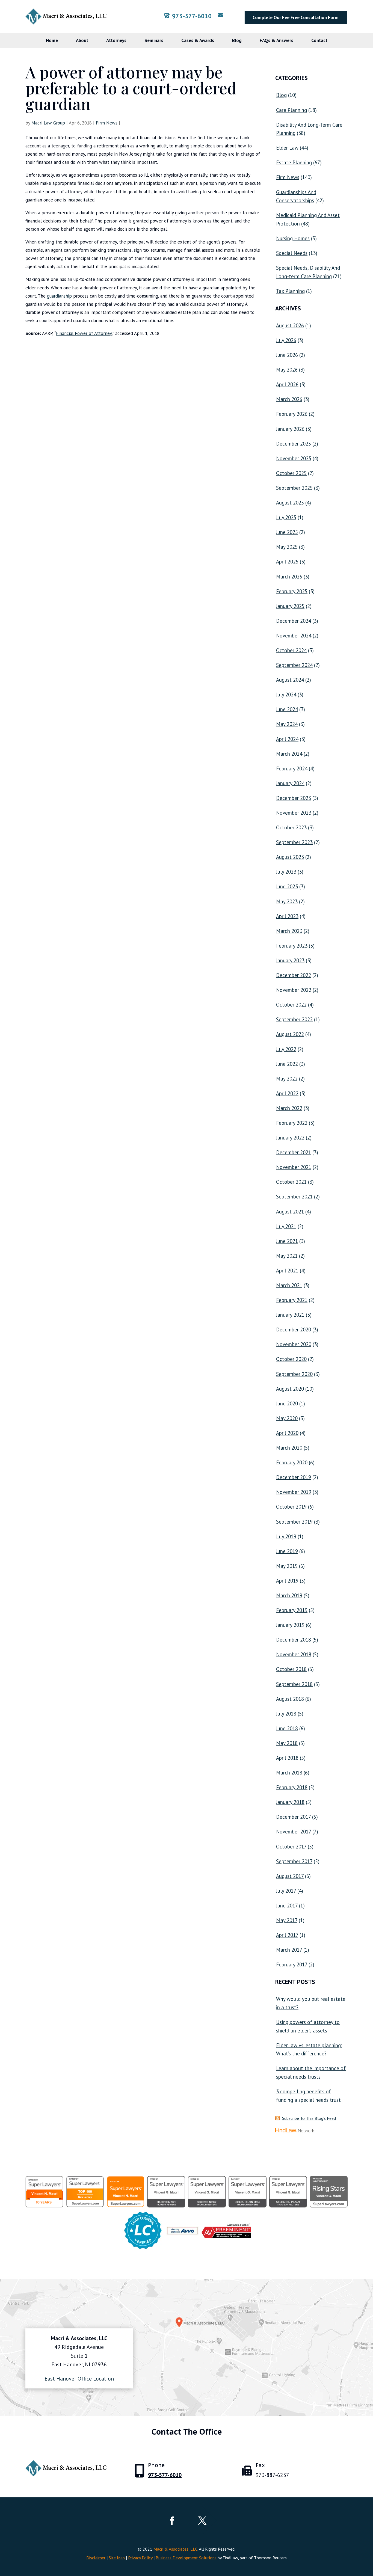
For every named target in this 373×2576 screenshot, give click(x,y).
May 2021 (287, 1256)
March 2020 (289, 1448)
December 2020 (294, 1329)
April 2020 (287, 1433)
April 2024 (287, 739)
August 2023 (290, 857)
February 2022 (292, 1123)
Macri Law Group (48, 123)
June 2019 (287, 1551)
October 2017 (291, 1847)
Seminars (154, 40)
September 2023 (294, 842)
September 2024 (294, 665)
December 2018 (294, 1640)
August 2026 (290, 325)
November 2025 (294, 458)
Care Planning (291, 110)
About (82, 40)
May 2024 (287, 724)
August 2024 (290, 680)
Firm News (107, 123)
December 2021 (294, 1152)
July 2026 (286, 340)
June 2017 (287, 1906)
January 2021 (290, 1315)
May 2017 (287, 1920)
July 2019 (286, 1536)
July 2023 (286, 872)
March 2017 (289, 1950)
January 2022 (290, 1138)
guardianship (59, 296)
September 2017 (294, 1861)
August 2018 (290, 1699)
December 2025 (294, 444)
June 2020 (287, 1403)
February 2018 (292, 1787)
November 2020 (294, 1344)
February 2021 (292, 1300)
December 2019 (294, 1477)
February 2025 (292, 591)
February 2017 (292, 1964)
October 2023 (291, 827)
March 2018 (289, 1773)
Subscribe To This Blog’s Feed (309, 2118)
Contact (319, 40)
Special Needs (292, 253)
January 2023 (290, 960)
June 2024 (287, 709)
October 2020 (291, 1359)
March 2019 (289, 1595)
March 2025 (289, 577)
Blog (237, 40)
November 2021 (294, 1167)
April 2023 (287, 916)
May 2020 (287, 1418)
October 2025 (291, 473)
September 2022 (294, 1019)
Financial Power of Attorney (84, 333)
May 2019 (287, 1566)
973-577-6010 (192, 16)
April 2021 (287, 1271)
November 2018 (294, 1654)
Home (52, 40)
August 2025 (290, 503)
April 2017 (287, 1935)
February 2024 (292, 768)
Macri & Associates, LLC (175, 2549)
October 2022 (291, 1005)
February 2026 (292, 414)
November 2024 (294, 636)
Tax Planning (290, 291)
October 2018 (291, 1669)
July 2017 (286, 1891)
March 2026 (289, 399)
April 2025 (287, 562)
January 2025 (290, 606)
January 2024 (290, 783)
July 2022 (286, 1049)
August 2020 (290, 1389)
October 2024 (291, 650)
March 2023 (289, 931)
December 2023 (294, 798)
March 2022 (289, 1108)
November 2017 (294, 1832)
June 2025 (287, 532)
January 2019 (290, 1625)
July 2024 (286, 695)
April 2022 (287, 1093)
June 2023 (287, 886)
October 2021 (291, 1182)
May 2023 (287, 901)
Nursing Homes (293, 238)
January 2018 (290, 1802)
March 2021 (289, 1285)
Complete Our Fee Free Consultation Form (296, 17)
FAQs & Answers (276, 40)
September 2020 (294, 1374)
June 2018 (287, 1728)
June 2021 (287, 1241)
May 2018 (287, 1743)
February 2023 (292, 946)
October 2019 (291, 1507)
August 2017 (290, 1876)
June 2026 (287, 355)
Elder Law (287, 148)
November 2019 (294, 1492)
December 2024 (294, 621)
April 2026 (287, 384)
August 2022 (290, 1034)
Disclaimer (96, 2558)
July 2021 (286, 1226)
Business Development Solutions (186, 2558)
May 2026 (287, 370)
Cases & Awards (198, 40)
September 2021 (294, 1197)
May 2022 (287, 1079)
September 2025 (294, 488)
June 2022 (287, 1064)
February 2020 (292, 1462)
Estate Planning (294, 162)
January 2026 (290, 429)
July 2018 (286, 1714)
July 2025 (286, 517)
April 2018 (287, 1758)
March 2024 (289, 754)
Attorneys (116, 40)
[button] (368, 2536)
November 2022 (294, 990)
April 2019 (287, 1581)
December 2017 (293, 1817)
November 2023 (294, 813)
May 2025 (287, 547)
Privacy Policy (140, 2558)
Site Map (117, 2558)
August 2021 (290, 1212)
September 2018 (294, 1684)
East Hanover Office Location (79, 2379)
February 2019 (292, 1610)
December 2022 (294, 975)
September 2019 (294, 1522)
